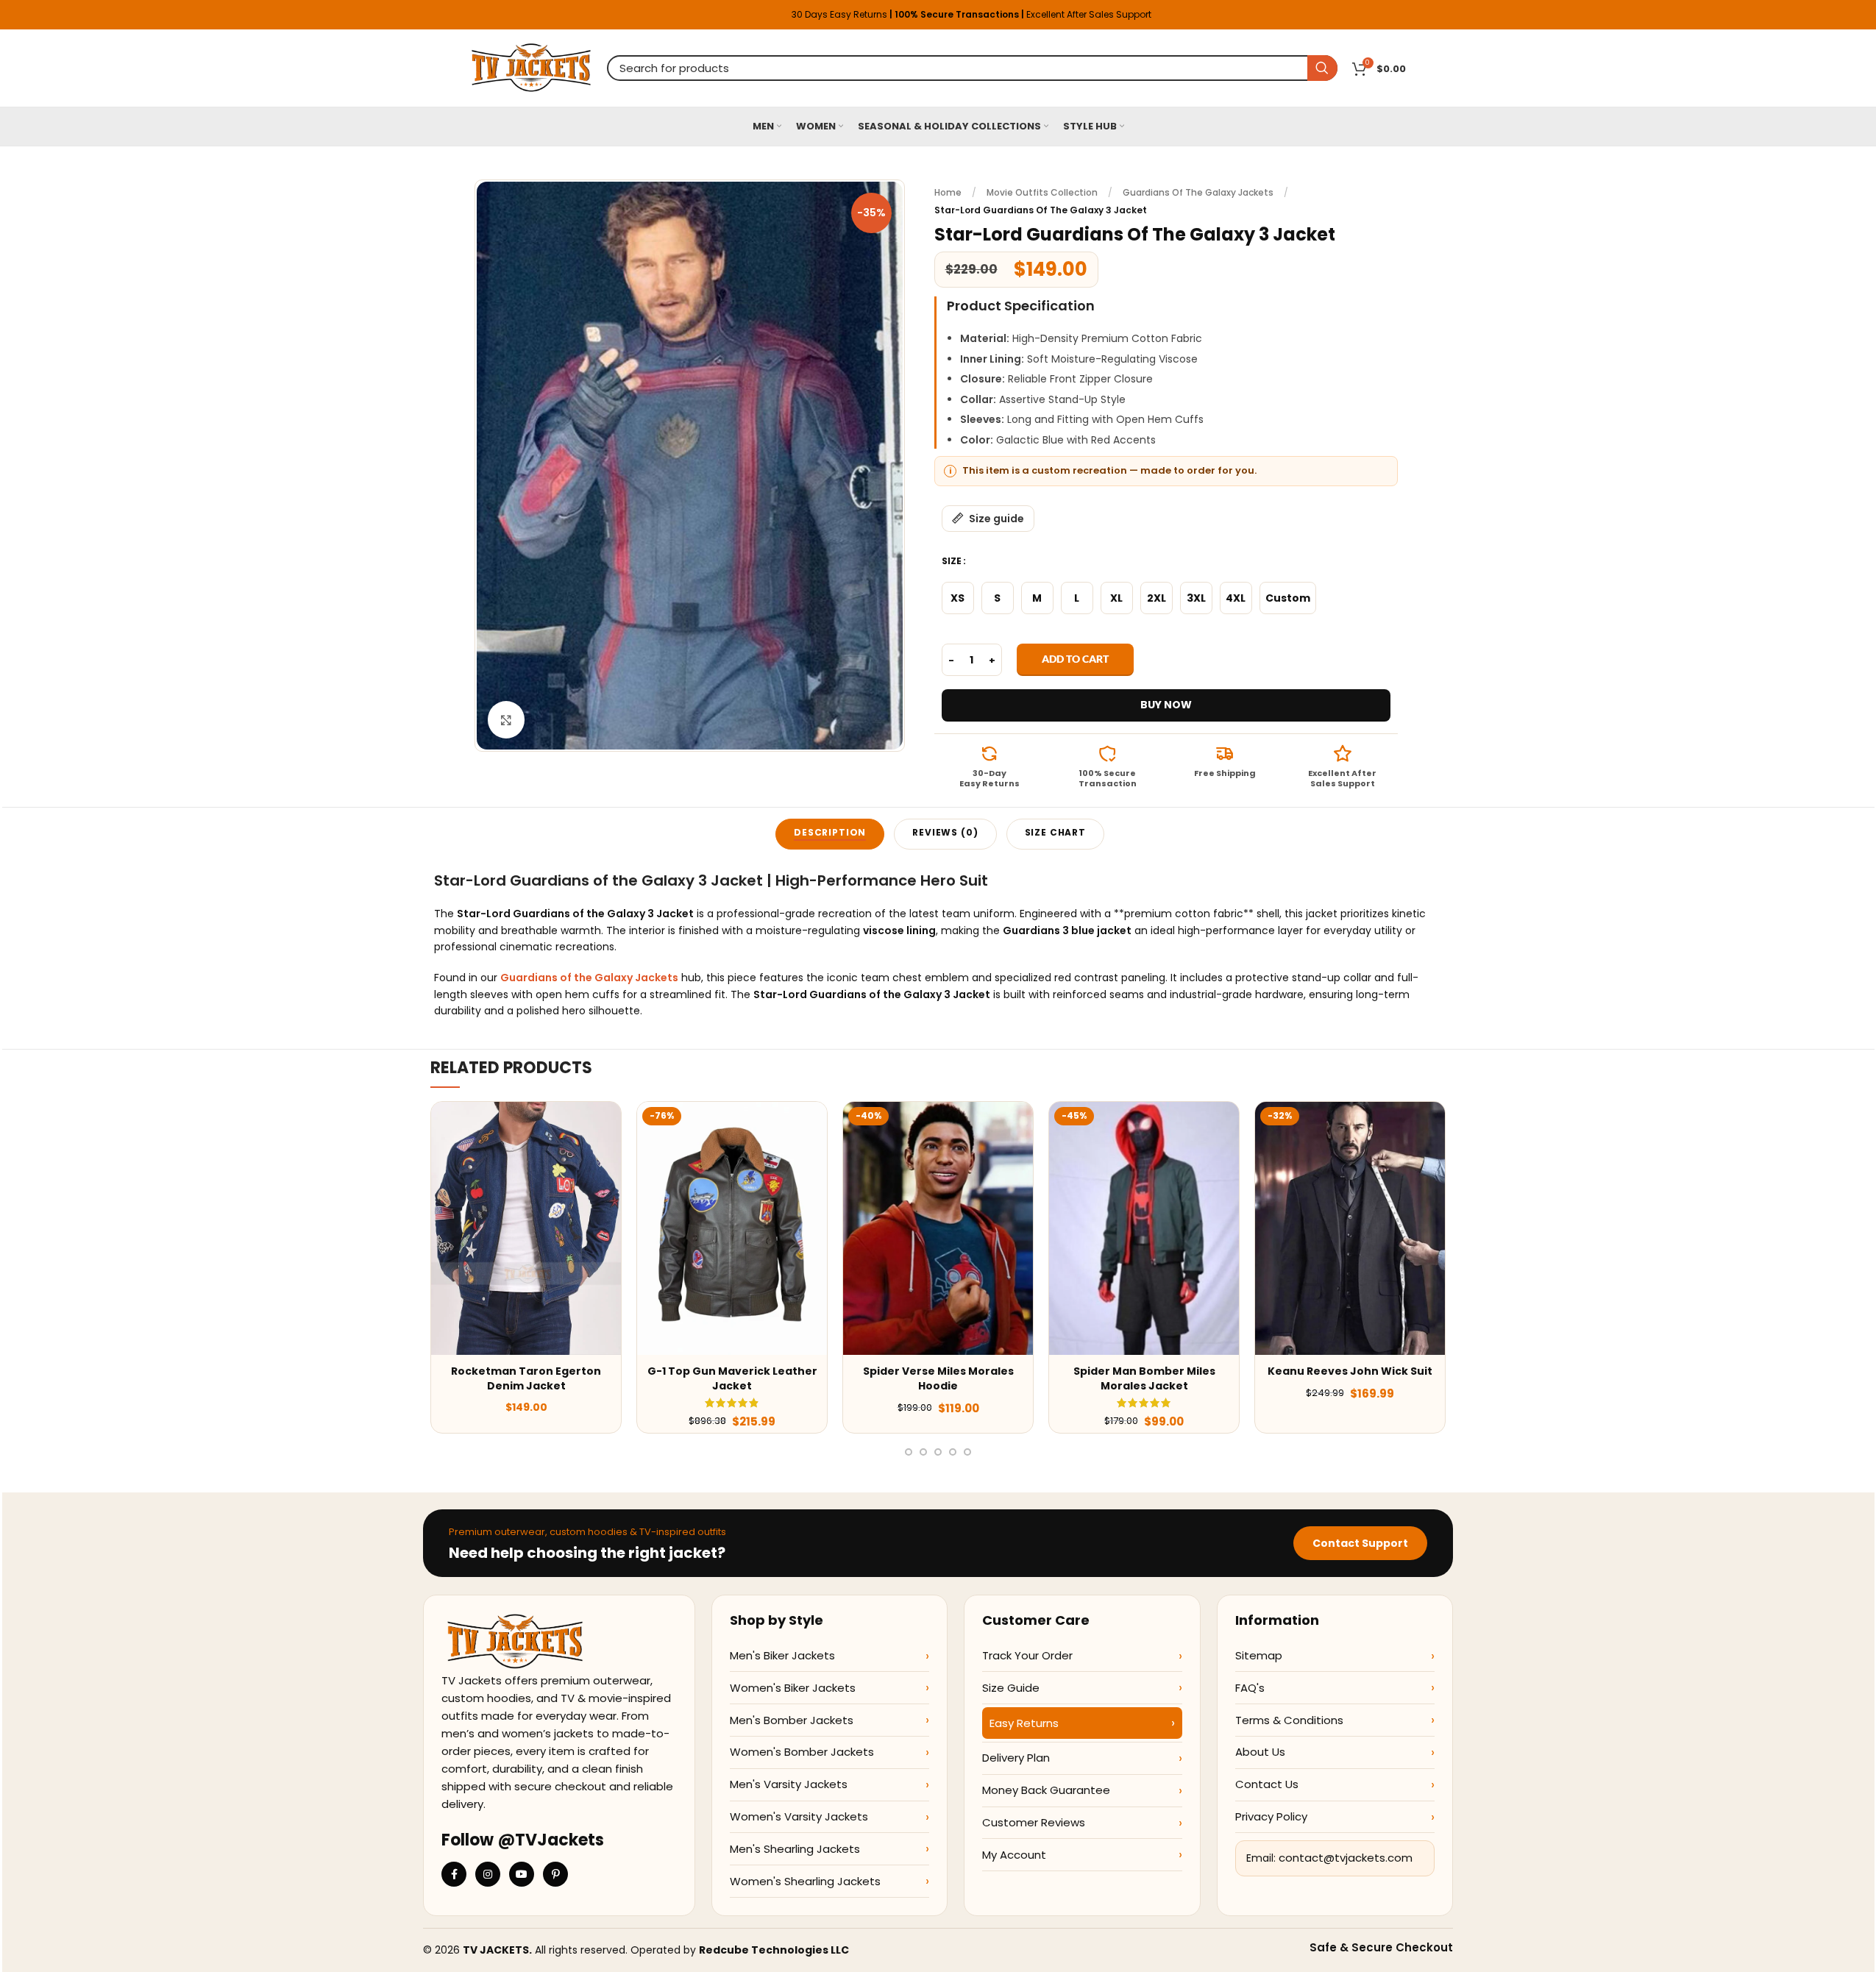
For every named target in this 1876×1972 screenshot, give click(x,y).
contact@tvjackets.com (1346, 1858)
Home (948, 192)
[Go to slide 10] (909, 1452)
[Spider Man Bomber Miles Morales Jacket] (1144, 1228)
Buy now (1166, 705)
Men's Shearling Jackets (795, 1849)
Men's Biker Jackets (782, 1655)
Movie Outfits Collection (1042, 192)
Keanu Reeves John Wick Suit (1350, 1371)
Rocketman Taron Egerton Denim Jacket (526, 1378)
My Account (1014, 1855)
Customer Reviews (1034, 1822)
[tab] (830, 834)
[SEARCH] (1322, 68)
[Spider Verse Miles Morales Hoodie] (938, 1228)
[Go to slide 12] (938, 1452)
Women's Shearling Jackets (805, 1881)
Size (952, 561)
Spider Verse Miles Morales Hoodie (938, 1378)
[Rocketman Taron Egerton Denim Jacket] (526, 1228)
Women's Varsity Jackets (799, 1816)
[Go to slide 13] (953, 1452)
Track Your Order (1027, 1655)
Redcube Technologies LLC (774, 1950)
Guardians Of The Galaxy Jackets (1198, 192)
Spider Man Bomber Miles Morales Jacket (1144, 1378)
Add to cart (1075, 659)
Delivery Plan (1016, 1758)
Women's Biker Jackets (793, 1688)
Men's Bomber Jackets (792, 1720)
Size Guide (1011, 1688)
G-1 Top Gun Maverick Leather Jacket (732, 1378)
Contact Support (1360, 1543)
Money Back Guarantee (1046, 1790)
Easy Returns (1024, 1723)
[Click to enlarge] (506, 719)
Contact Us (1267, 1784)
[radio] (958, 598)
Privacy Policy (1271, 1816)
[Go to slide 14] (967, 1452)
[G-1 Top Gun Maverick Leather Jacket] (732, 1228)
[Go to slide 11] (923, 1452)
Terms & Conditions (1289, 1720)
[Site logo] (532, 67)
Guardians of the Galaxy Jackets (589, 978)
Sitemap (1259, 1655)
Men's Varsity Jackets (789, 1784)
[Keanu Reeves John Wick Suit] (1350, 1228)
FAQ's (1250, 1688)
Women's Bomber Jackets (802, 1752)
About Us (1260, 1752)
